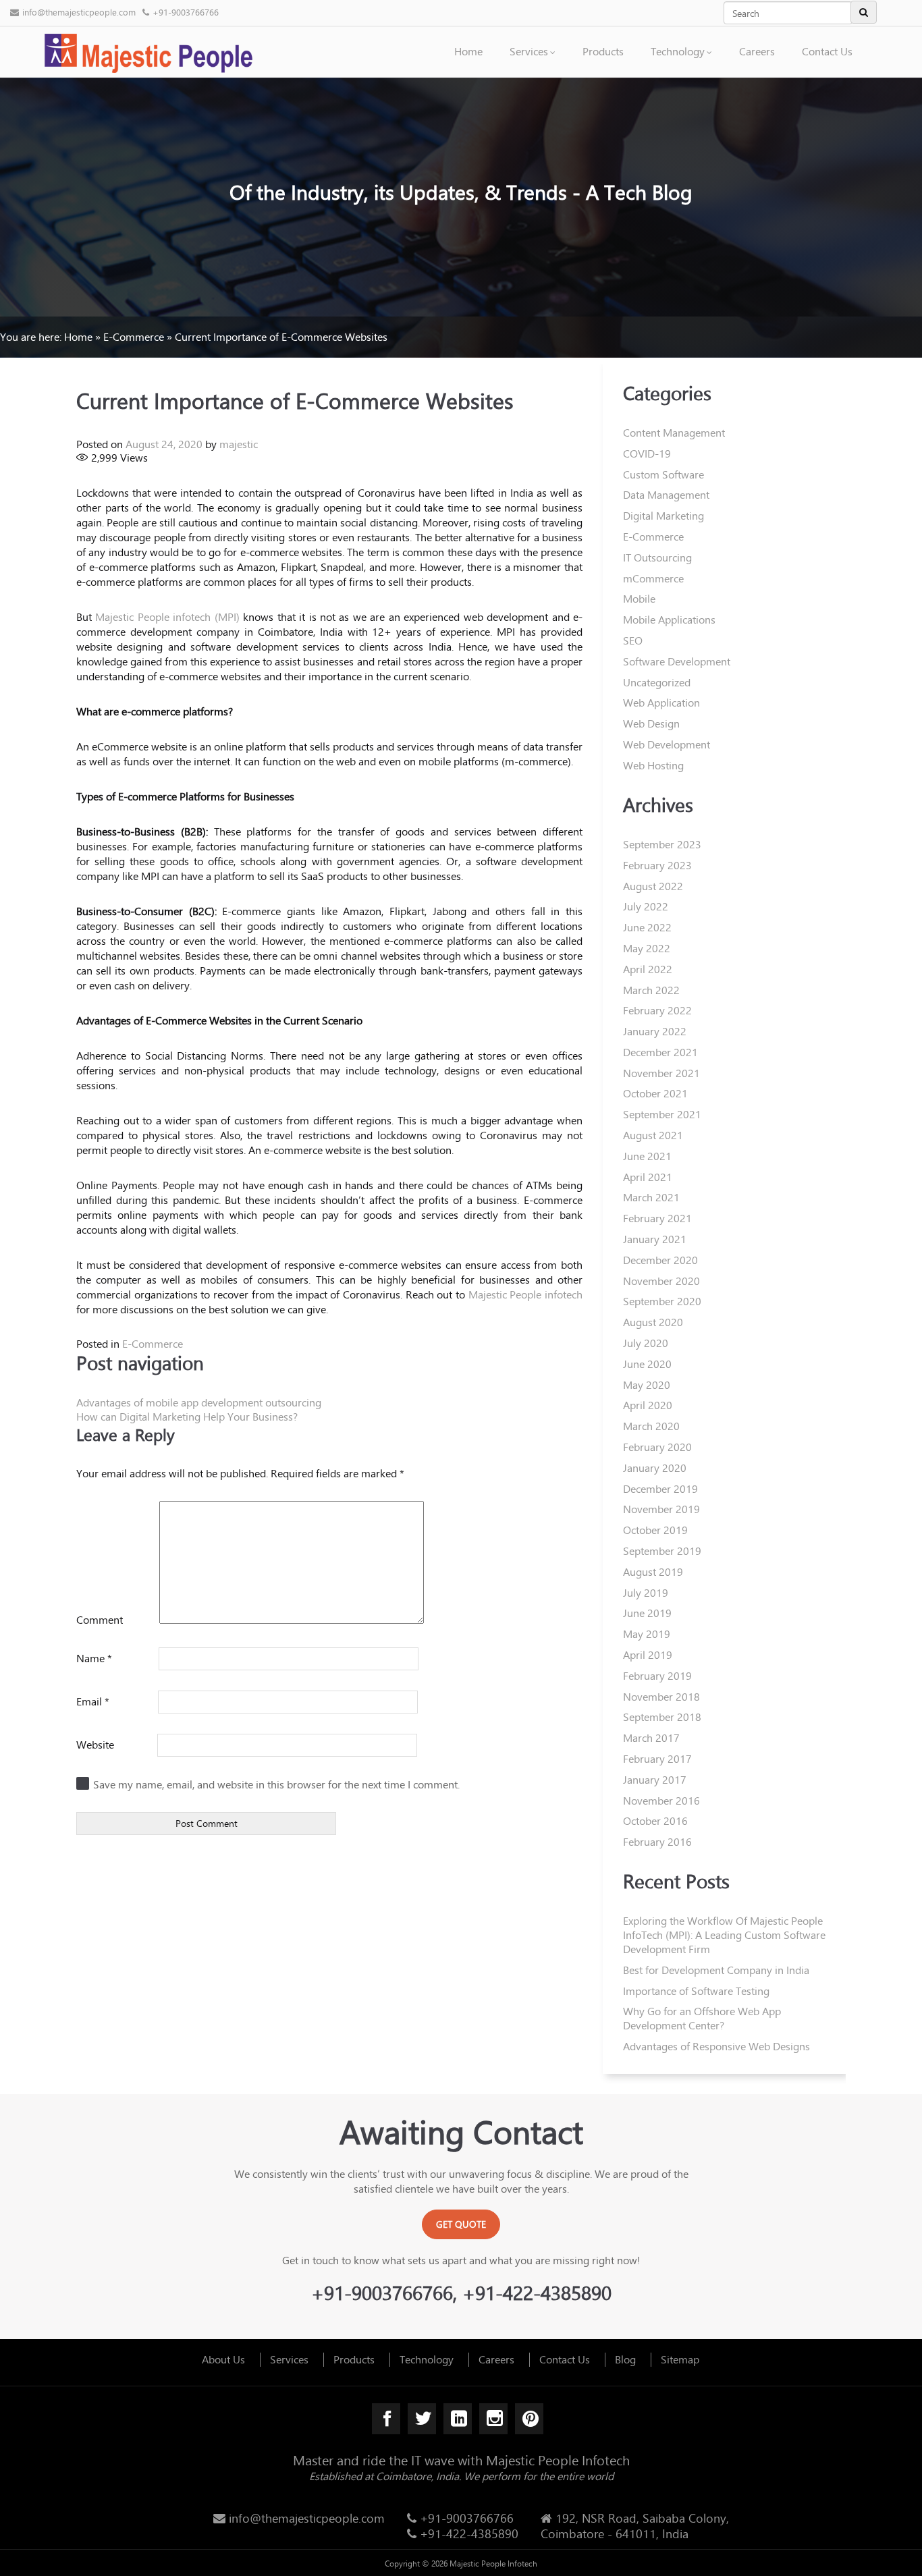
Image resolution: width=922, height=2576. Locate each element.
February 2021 (657, 1218)
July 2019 (646, 1592)
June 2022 (647, 927)
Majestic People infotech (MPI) (167, 616)
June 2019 (647, 1613)
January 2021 (655, 1239)
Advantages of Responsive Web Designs (716, 2046)
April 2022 (648, 969)
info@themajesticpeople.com (79, 12)
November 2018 (661, 1696)
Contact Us (827, 51)
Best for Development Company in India (716, 1970)
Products (603, 51)
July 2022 (646, 906)
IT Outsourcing (657, 557)
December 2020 (660, 1260)
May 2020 (647, 1385)
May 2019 (647, 1634)
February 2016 (657, 1841)
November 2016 (661, 1800)
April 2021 (648, 1177)
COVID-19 (647, 453)
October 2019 (655, 1530)
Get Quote (461, 2224)
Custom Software (663, 474)
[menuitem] (468, 37)
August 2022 (653, 886)
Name (94, 1658)
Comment (100, 1619)
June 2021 (647, 1156)
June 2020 (647, 1364)
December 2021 (660, 1052)
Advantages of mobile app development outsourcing (199, 1402)
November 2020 (661, 1281)
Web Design (651, 723)
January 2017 (655, 1779)
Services (529, 51)
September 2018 (662, 1717)
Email (93, 1701)
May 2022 (647, 948)
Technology (678, 51)
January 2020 (655, 1468)
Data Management (666, 494)
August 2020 (653, 1322)
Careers (757, 51)
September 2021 (662, 1114)
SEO (633, 640)
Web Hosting (653, 765)
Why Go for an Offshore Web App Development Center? (702, 2018)
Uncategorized (657, 682)
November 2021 (661, 1073)
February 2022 (657, 1010)
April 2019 (648, 1654)
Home (468, 51)
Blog (625, 2359)
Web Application (661, 702)
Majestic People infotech (525, 1294)
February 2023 (657, 865)
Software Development (677, 661)
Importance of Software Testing (696, 1991)
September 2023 (662, 844)
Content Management (674, 432)
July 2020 (646, 1343)
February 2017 (657, 1758)
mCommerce (653, 578)
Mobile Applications (669, 619)
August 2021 (653, 1135)
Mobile (639, 598)
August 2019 (653, 1571)
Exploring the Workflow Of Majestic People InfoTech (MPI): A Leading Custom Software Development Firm (724, 1935)
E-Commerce (134, 336)
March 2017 (651, 1737)
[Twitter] (422, 2419)
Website (95, 1744)
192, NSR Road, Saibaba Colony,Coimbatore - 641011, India (635, 2526)
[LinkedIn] (458, 2419)
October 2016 (655, 1820)
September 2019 (662, 1551)
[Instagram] (494, 2419)
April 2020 (648, 1405)
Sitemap (680, 2359)
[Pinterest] (530, 2419)
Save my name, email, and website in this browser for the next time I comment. (276, 1784)
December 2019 (660, 1488)
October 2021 (655, 1093)
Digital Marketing (663, 515)
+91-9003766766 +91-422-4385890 (467, 2526)
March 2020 (651, 1426)
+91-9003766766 (186, 12)
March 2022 (651, 990)
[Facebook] (386, 2419)
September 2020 (662, 1301)
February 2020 (657, 1447)
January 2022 (655, 1031)
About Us (223, 2359)
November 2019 (661, 1509)
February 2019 (657, 1675)
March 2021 (651, 1197)
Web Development (667, 744)
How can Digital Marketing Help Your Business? (187, 1416)
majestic (239, 444)
